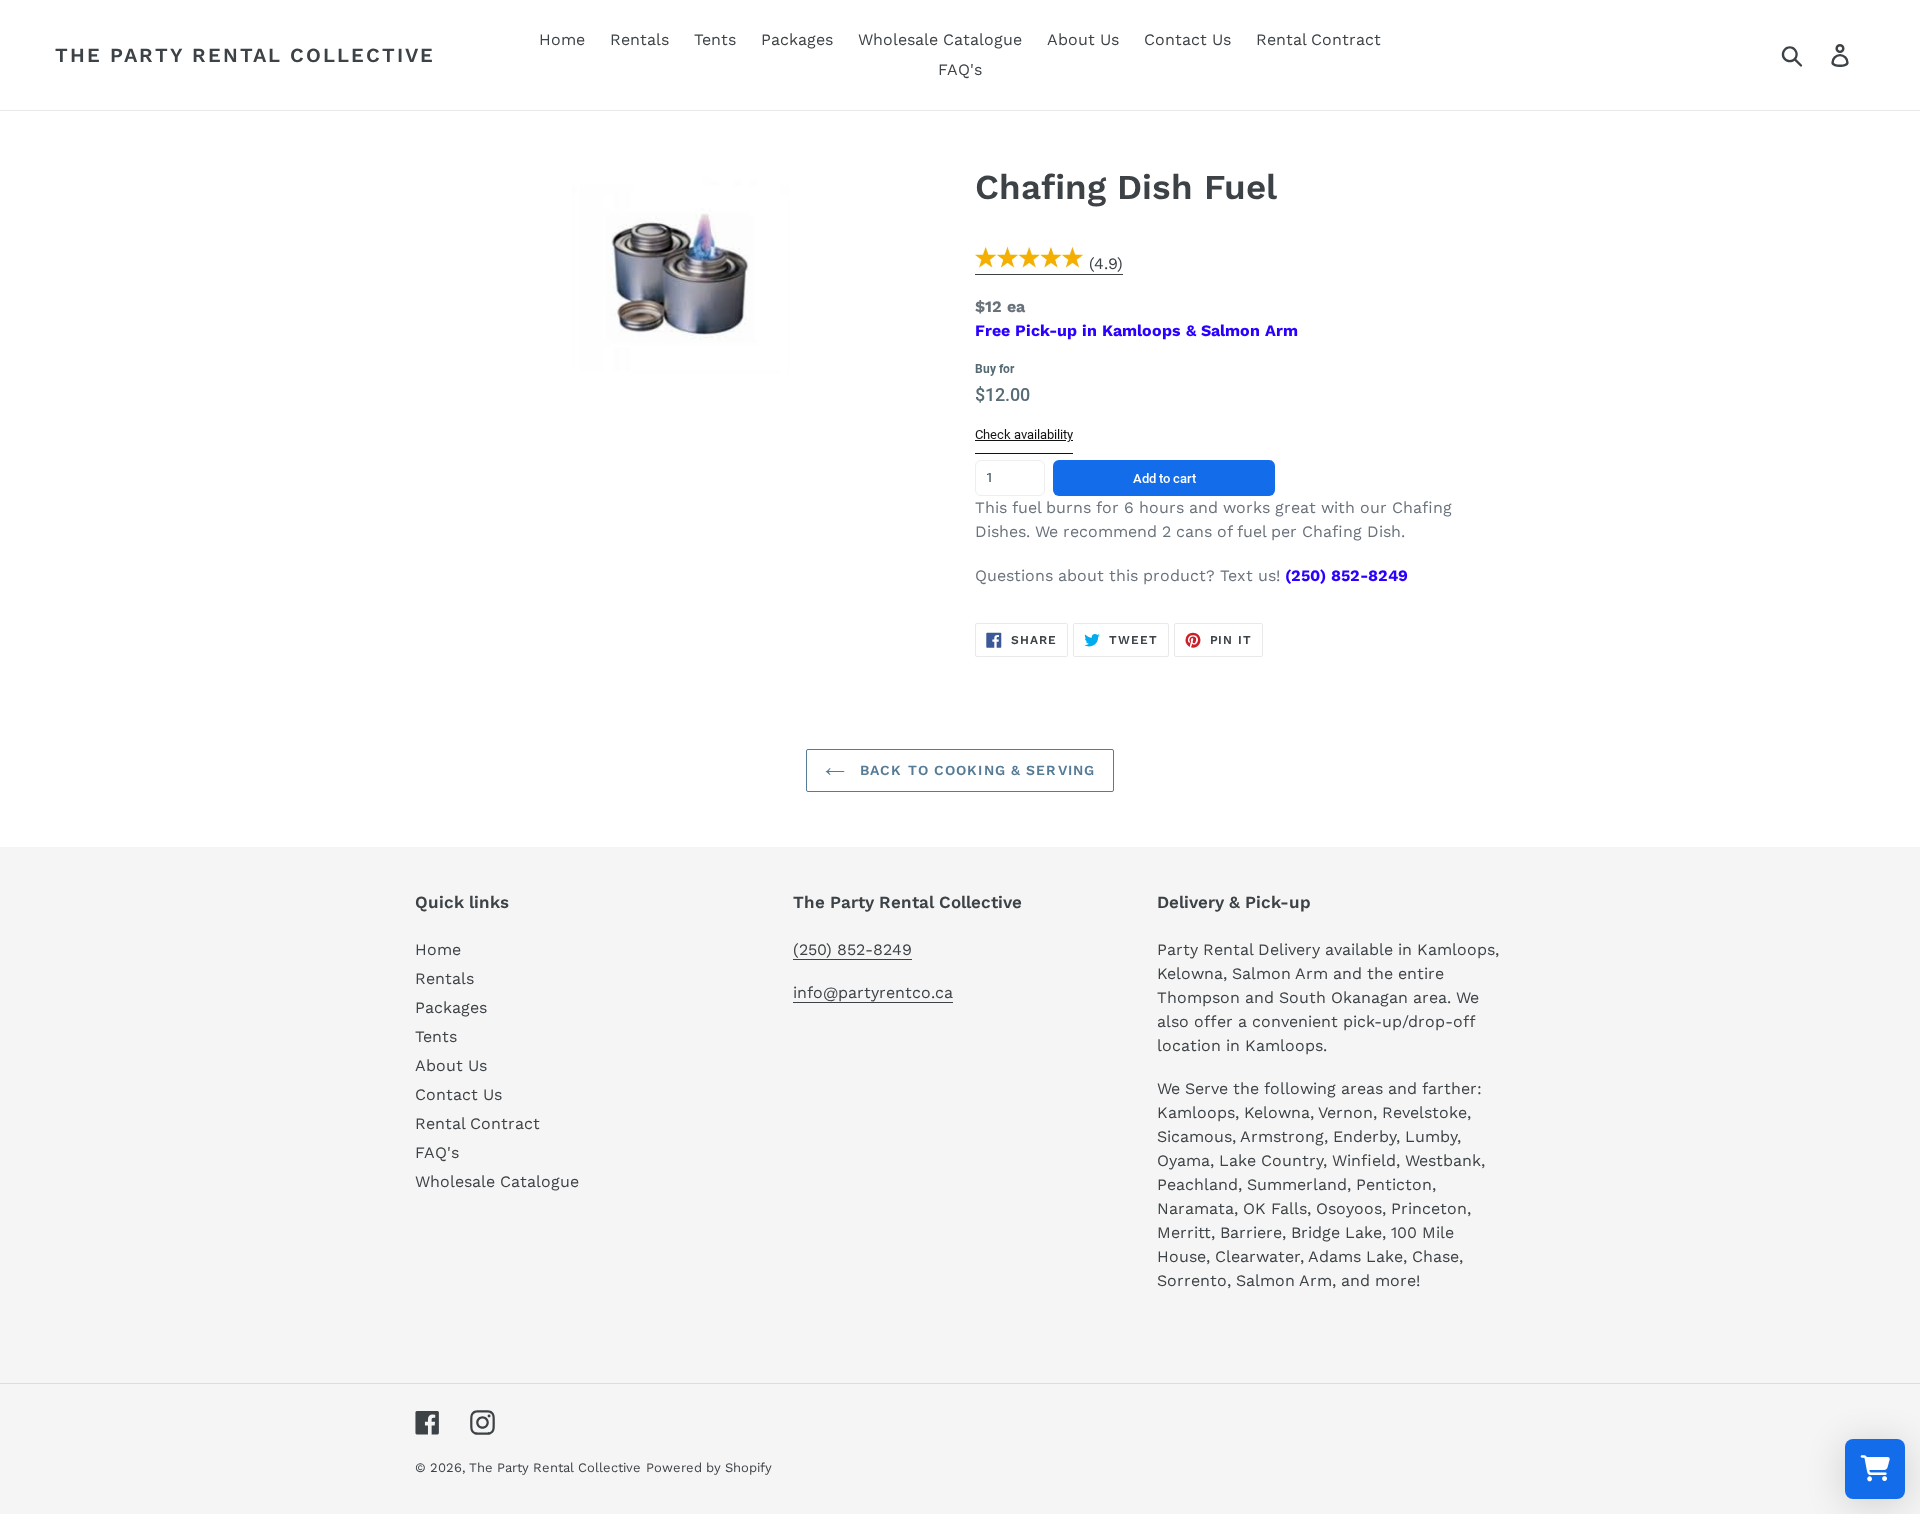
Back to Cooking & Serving (975, 770)
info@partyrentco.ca (873, 992)
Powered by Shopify (709, 1467)
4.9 (1105, 263)
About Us (451, 1065)
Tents (436, 1036)
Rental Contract (477, 1123)
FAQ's (437, 1152)
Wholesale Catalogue (497, 1181)
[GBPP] (1029, 264)
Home (438, 949)
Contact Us (458, 1094)
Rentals (444, 978)
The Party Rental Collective (245, 55)
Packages (451, 1007)
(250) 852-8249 (852, 949)
